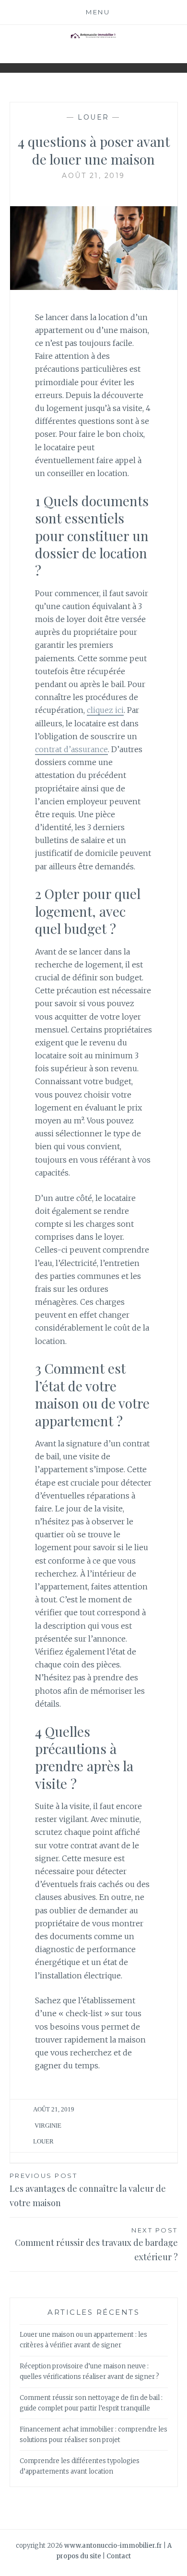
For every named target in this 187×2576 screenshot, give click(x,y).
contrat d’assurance (71, 749)
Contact (119, 2556)
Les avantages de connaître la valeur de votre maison (88, 2190)
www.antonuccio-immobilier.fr (113, 2546)
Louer (93, 117)
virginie (48, 2126)
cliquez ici (105, 710)
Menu (98, 12)
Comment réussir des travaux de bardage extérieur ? (96, 2245)
